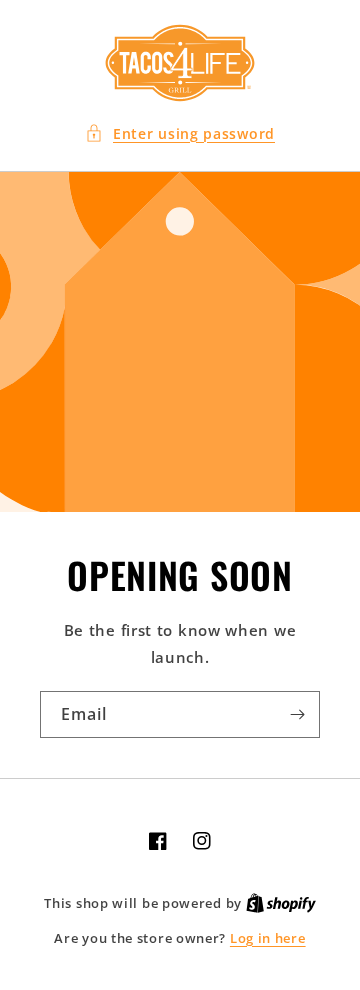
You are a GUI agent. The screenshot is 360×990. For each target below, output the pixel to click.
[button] (180, 133)
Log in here (268, 938)
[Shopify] (281, 903)
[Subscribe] (297, 714)
